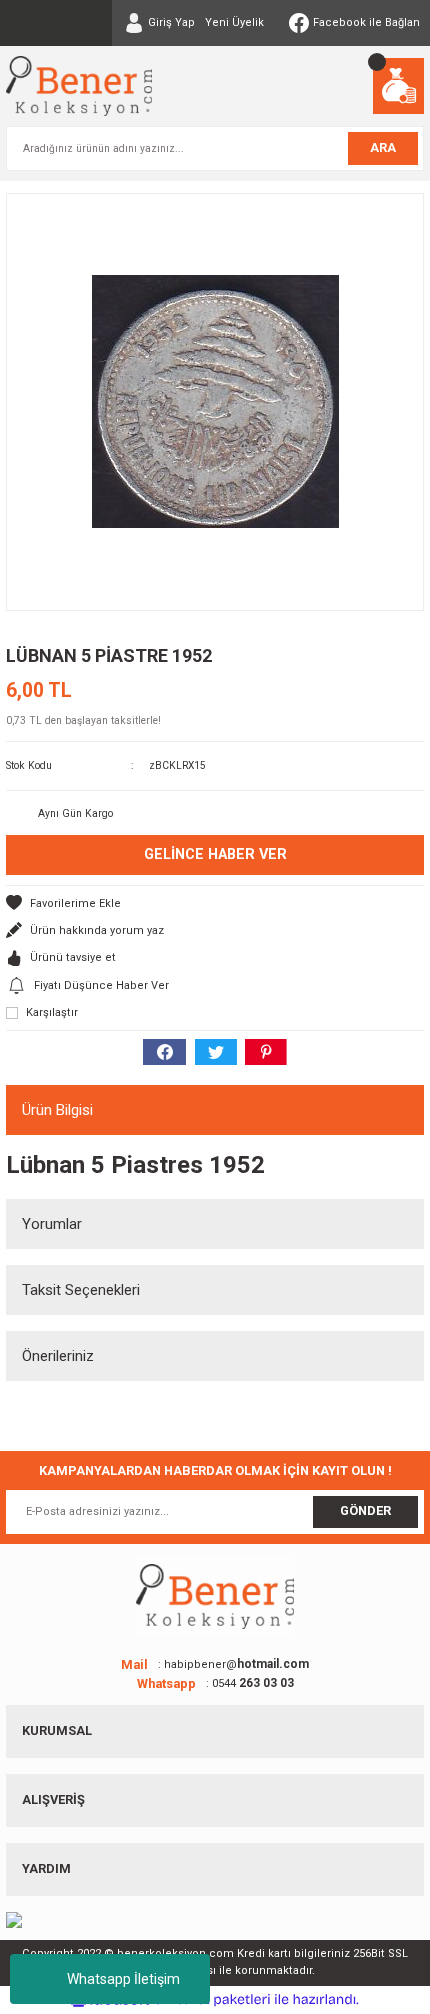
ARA (383, 147)
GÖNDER (365, 1510)
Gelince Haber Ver (215, 854)
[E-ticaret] (212, 1999)
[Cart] (398, 86)
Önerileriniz (58, 1356)
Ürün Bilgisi (57, 1110)
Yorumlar (52, 1224)
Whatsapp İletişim (123, 1979)
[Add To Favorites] (215, 903)
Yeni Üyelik (234, 22)
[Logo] (79, 86)
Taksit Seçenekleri (81, 1290)
